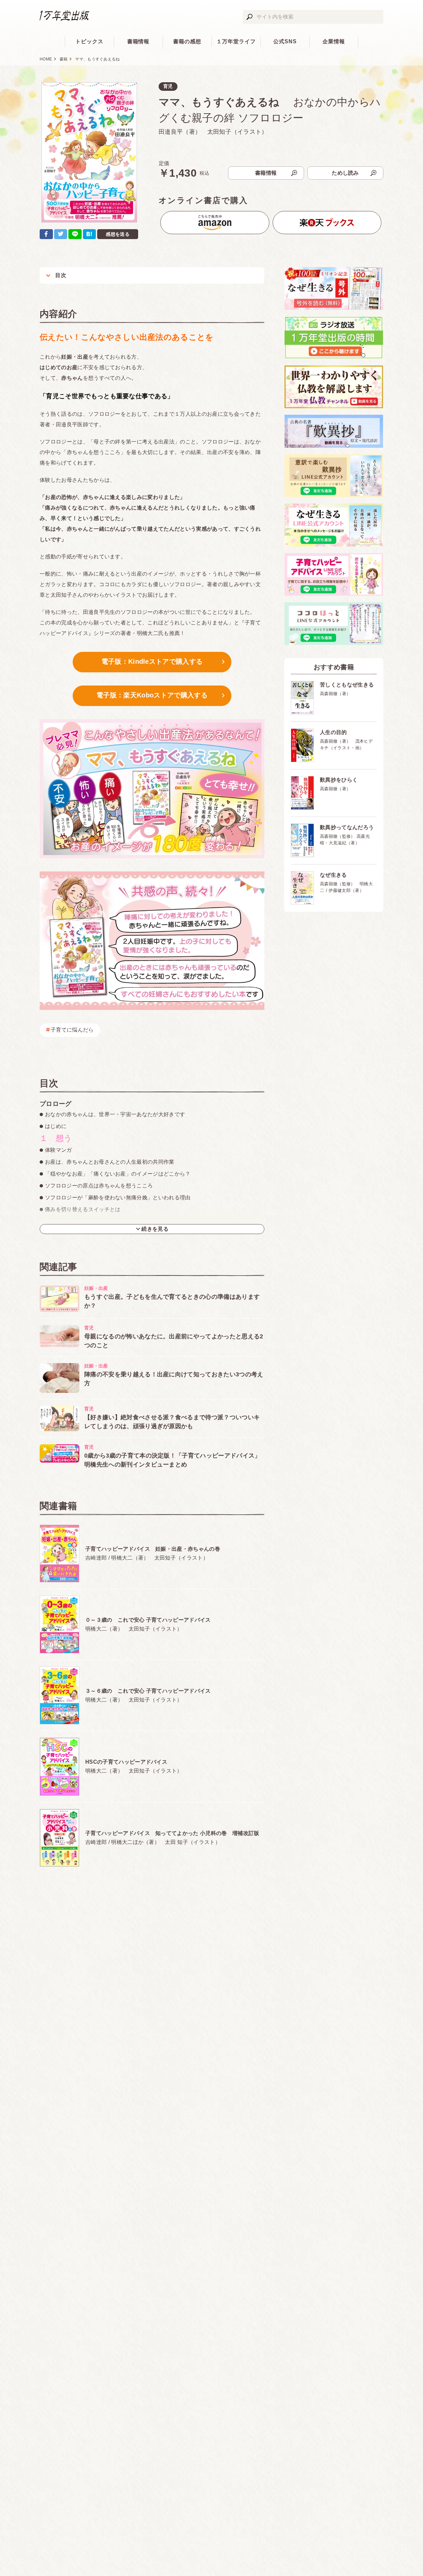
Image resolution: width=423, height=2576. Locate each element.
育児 (168, 86)
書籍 (64, 59)
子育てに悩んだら (72, 1030)
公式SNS (285, 41)
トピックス (89, 41)
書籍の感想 (187, 41)
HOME (46, 59)
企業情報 (334, 41)
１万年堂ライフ (236, 41)
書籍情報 (138, 41)
